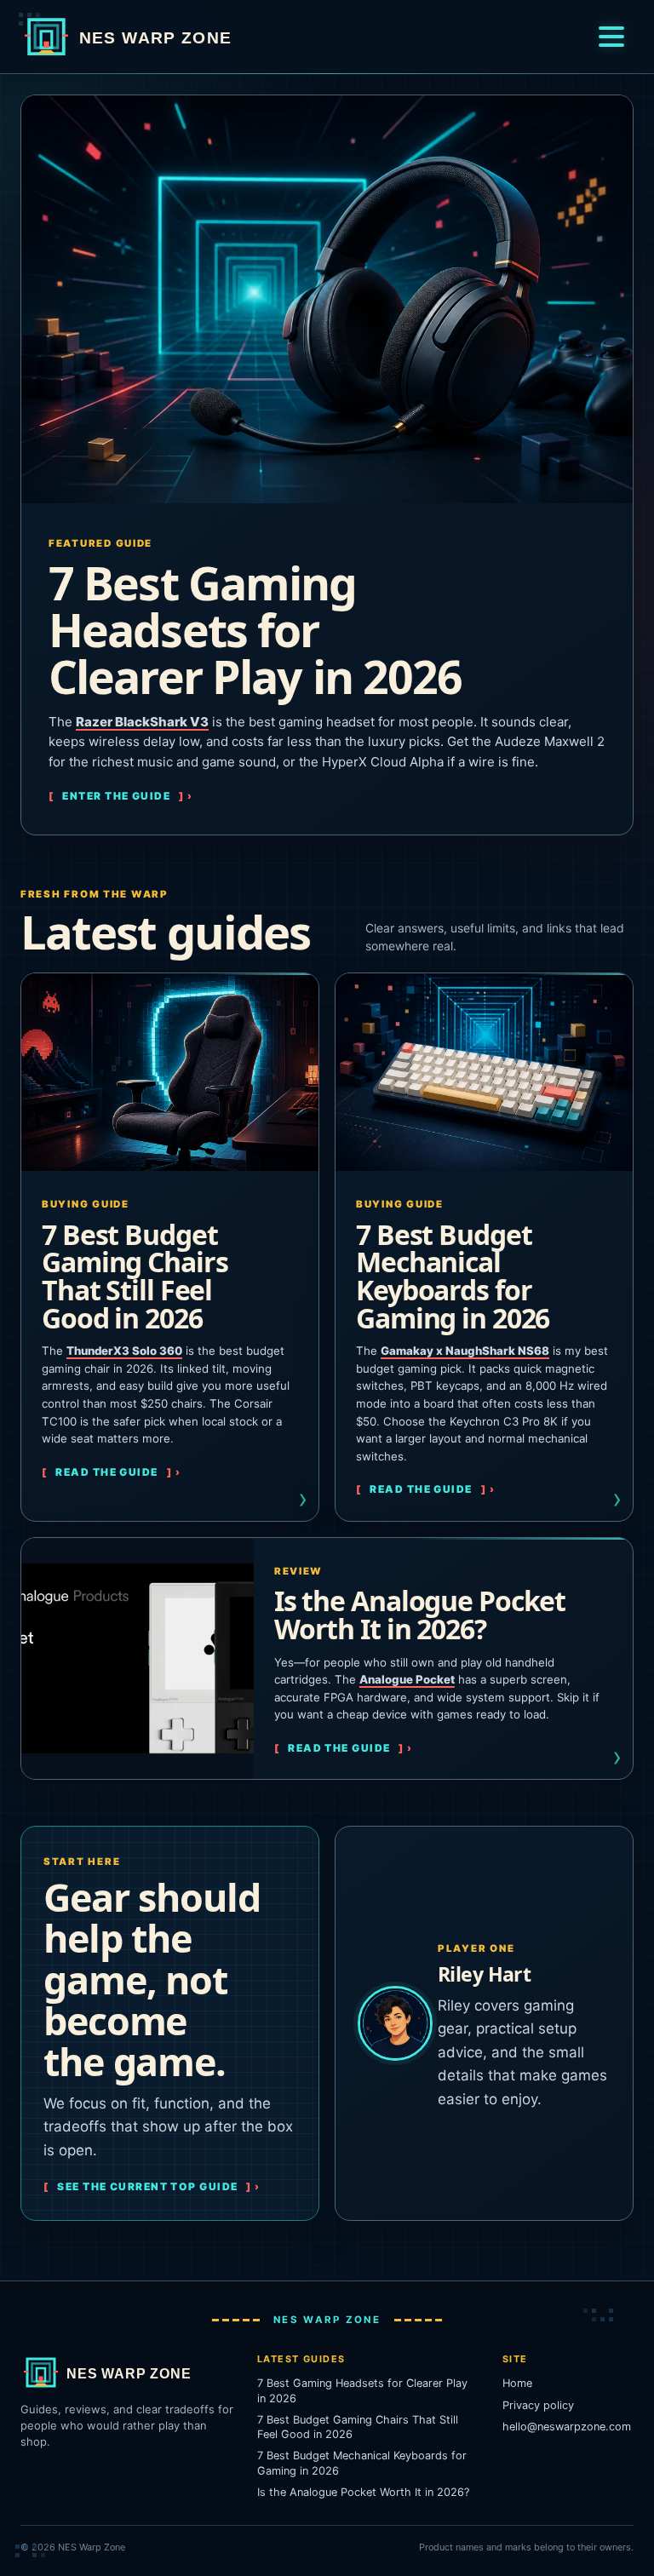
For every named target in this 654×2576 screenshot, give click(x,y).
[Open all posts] (611, 37)
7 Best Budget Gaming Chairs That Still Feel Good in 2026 (135, 1276)
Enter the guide (116, 796)
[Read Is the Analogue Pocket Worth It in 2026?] (138, 1659)
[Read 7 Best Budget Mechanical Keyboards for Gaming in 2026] (484, 1073)
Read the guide (106, 1472)
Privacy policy (538, 2405)
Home (517, 2383)
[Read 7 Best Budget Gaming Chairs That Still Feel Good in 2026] (170, 1073)
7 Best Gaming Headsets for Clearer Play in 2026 (255, 629)
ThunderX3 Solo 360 (124, 1351)
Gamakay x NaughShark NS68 (465, 1351)
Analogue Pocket (407, 1679)
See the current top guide (147, 2186)
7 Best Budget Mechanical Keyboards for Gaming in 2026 (453, 1276)
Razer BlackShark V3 (142, 722)
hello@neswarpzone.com (567, 2427)
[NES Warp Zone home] (161, 37)
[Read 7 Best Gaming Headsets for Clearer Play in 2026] (327, 299)
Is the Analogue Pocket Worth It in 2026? (420, 1615)
